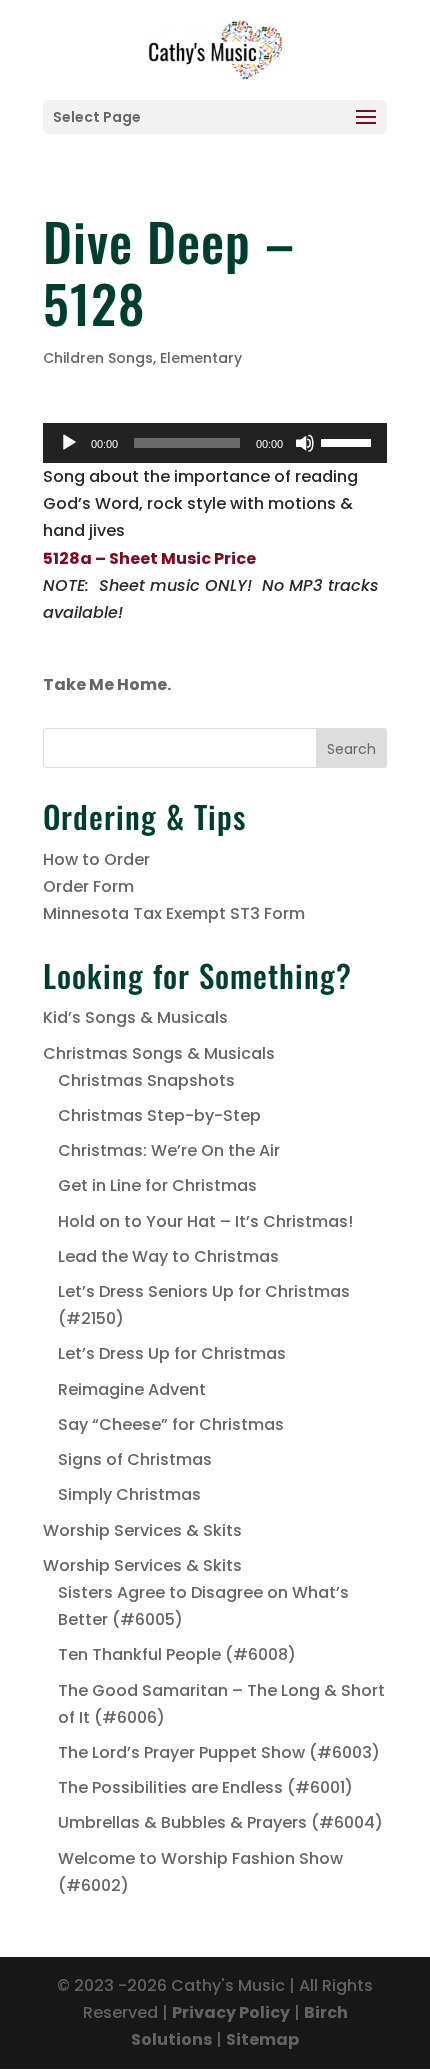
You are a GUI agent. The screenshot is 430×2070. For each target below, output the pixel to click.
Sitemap (262, 2039)
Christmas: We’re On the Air (169, 1150)
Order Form (88, 886)
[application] (215, 443)
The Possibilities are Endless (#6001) (205, 1787)
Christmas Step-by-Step (159, 1115)
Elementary (201, 358)
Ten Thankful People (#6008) (177, 1654)
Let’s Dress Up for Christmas (172, 1353)
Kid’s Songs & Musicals (135, 1017)
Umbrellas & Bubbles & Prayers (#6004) (220, 1822)
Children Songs (98, 358)
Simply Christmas (129, 1494)
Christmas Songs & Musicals (159, 1053)
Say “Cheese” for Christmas (171, 1424)
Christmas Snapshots (146, 1080)
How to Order (96, 859)
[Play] (69, 443)
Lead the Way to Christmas (168, 1256)
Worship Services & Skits (142, 1530)
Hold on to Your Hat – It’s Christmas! (205, 1221)
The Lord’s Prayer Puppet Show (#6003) (219, 1752)
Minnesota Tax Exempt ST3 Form (174, 913)
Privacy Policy (231, 2012)
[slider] (349, 441)
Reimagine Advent (132, 1389)
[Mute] (305, 443)
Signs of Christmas (135, 1459)
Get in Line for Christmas (157, 1185)
